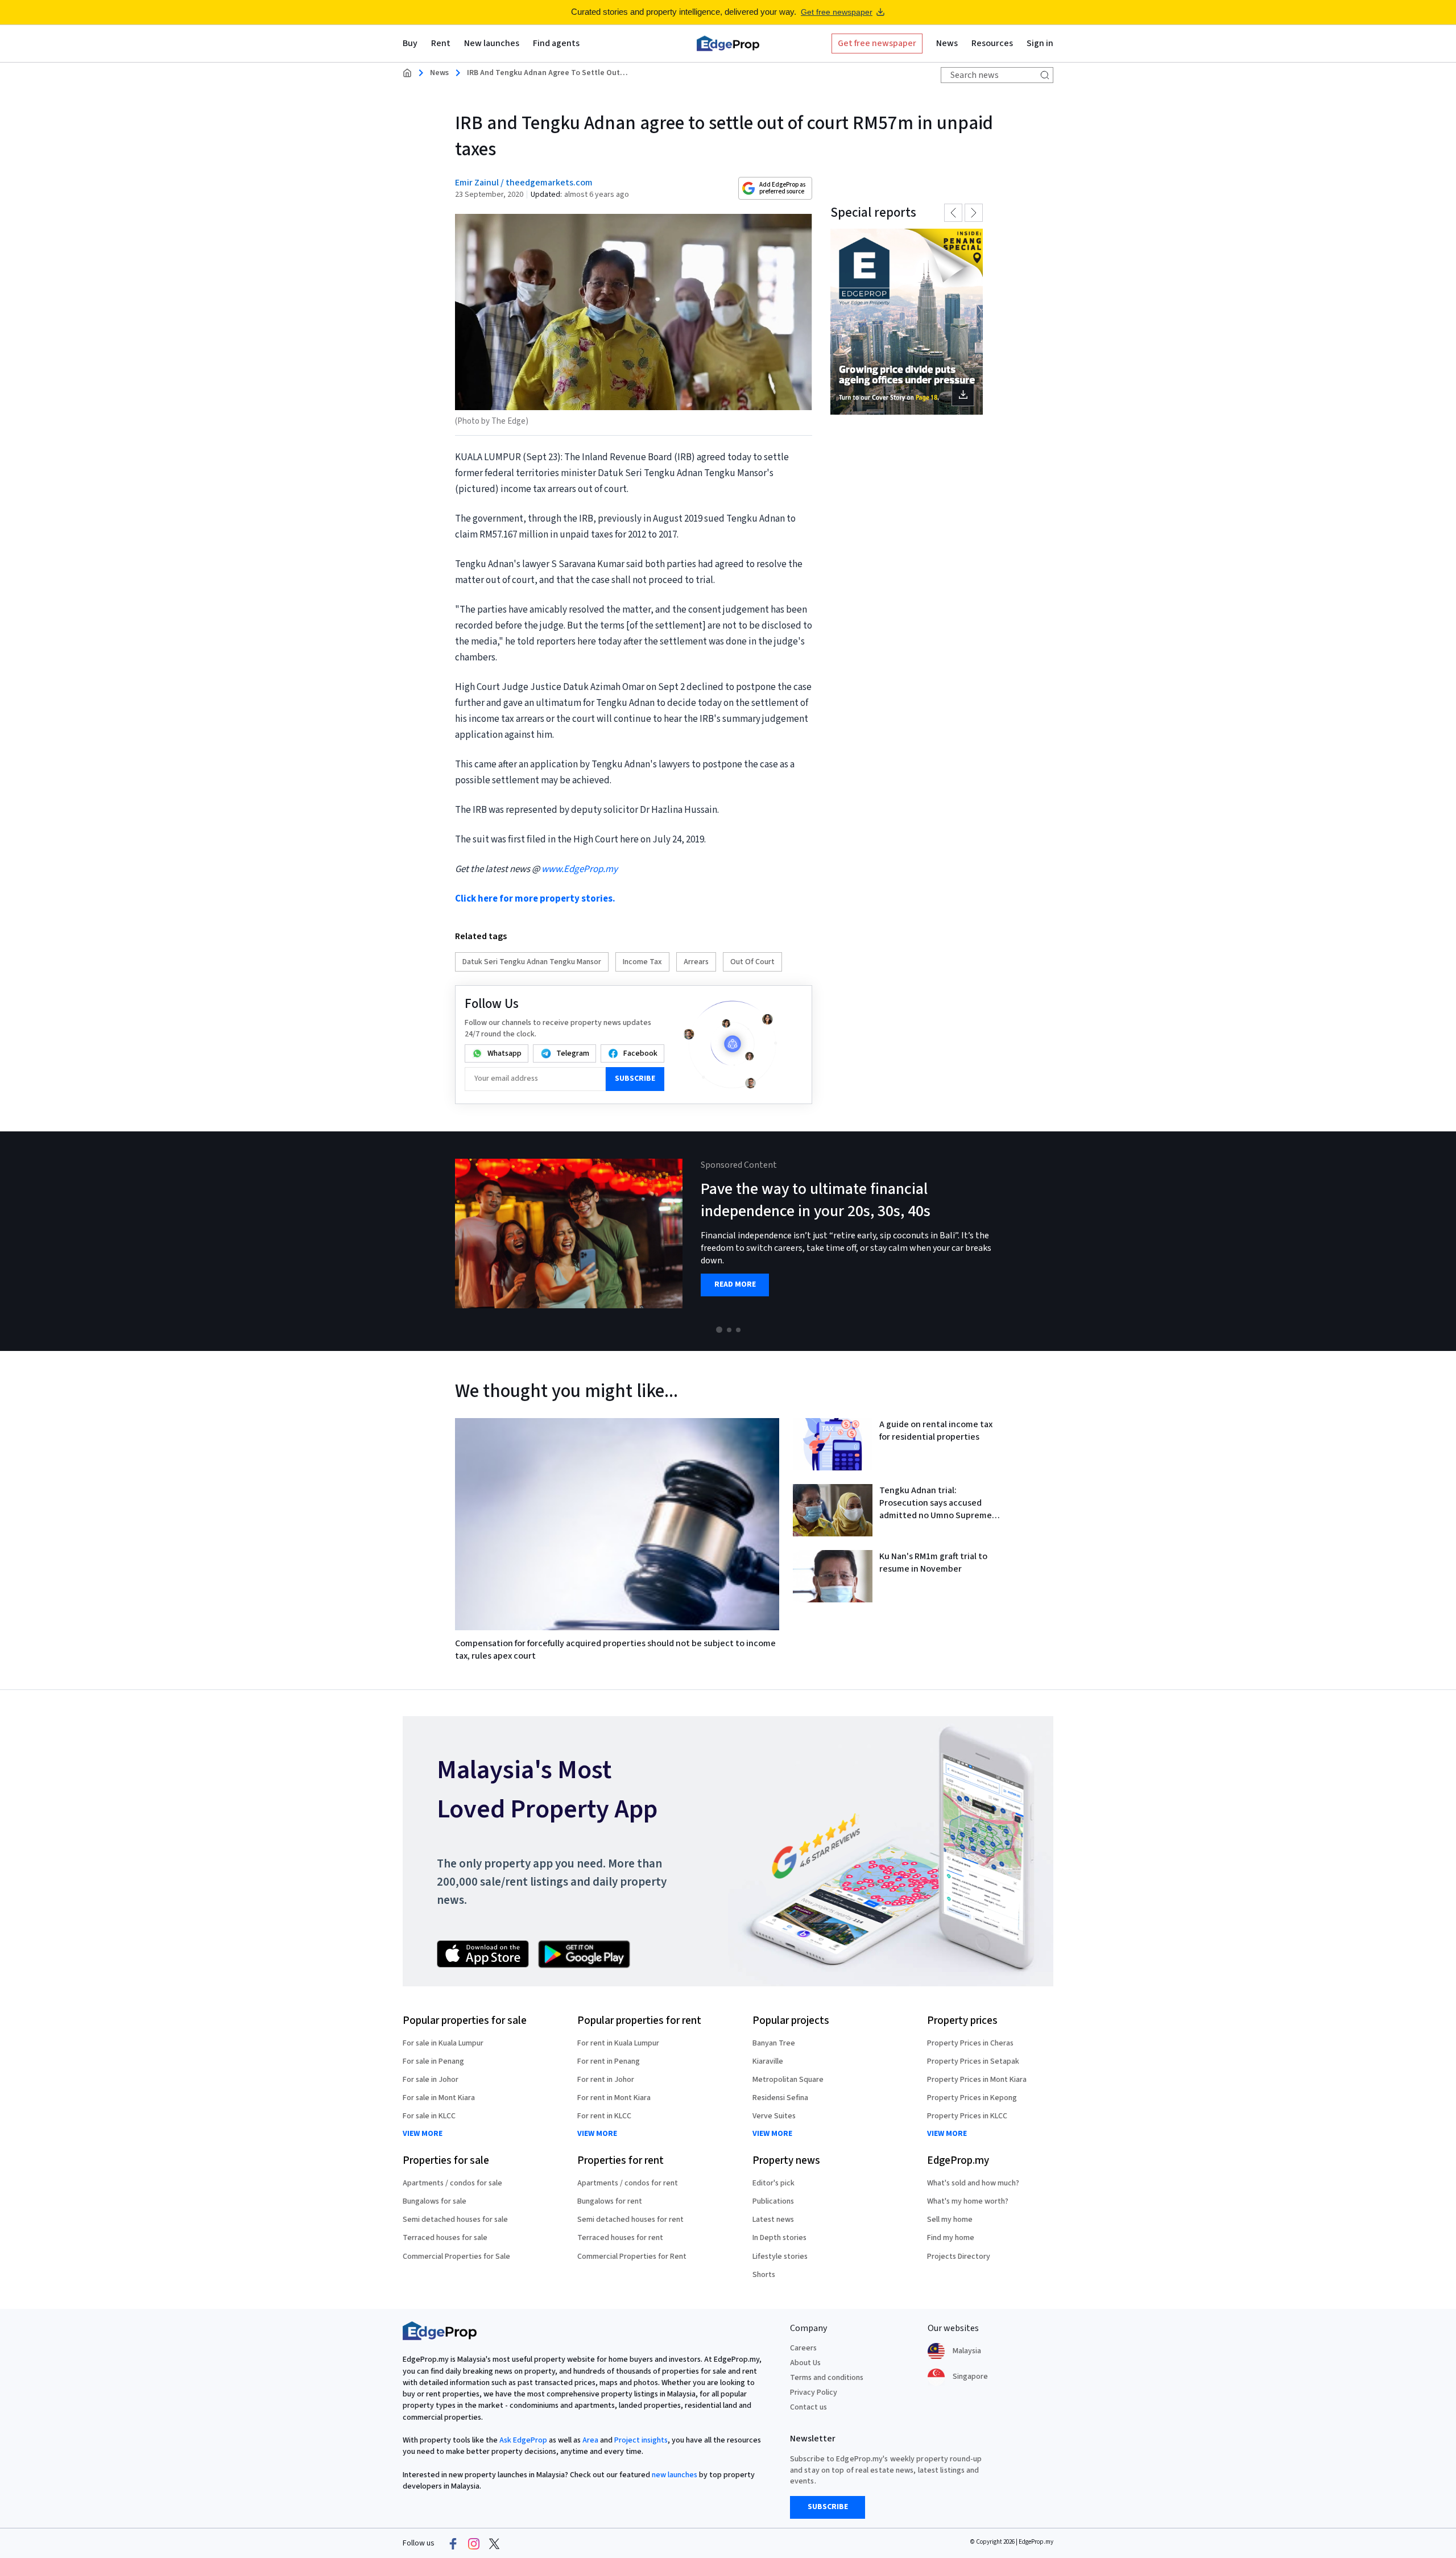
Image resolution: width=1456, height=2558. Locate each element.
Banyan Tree (774, 2043)
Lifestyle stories (780, 2257)
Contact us (808, 2407)
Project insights (641, 2440)
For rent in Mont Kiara (614, 2098)
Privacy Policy (814, 2392)
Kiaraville (768, 2061)
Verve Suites (774, 2116)
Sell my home (950, 2220)
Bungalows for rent (610, 2201)
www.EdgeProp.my (580, 869)
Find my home (951, 2238)
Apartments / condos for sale (452, 2183)
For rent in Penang (609, 2061)
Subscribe (635, 1078)
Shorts (764, 2275)
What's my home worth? (968, 2201)
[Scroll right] (1442, 1241)
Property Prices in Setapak (973, 2061)
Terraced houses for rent (620, 2238)
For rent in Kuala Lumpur (618, 2043)
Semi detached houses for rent (630, 2220)
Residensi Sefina (780, 2098)
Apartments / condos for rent (628, 2183)
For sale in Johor (431, 2080)
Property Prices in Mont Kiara (977, 2080)
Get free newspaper (837, 12)
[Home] (728, 43)
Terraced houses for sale (445, 2238)
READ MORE (735, 1285)
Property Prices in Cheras (970, 2043)
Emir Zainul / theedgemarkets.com (524, 183)
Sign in (1040, 43)
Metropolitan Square (788, 2080)
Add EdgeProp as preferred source (782, 188)
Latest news (773, 2220)
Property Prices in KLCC (967, 2116)
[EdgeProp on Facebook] (453, 2544)
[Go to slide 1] (719, 1330)
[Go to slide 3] (738, 1330)
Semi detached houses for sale (455, 2220)
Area (590, 2440)
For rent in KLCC (604, 2116)
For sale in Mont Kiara (439, 2098)
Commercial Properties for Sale (456, 2257)
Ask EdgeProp (523, 2440)
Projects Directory (959, 2257)
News (439, 73)
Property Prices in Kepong (972, 2098)
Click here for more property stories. (535, 899)
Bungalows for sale (435, 2201)
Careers (803, 2348)
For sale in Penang (433, 2061)
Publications (773, 2201)
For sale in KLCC (429, 2116)
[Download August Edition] (907, 322)
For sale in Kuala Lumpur (443, 2043)
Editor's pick (773, 2183)
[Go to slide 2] (729, 1330)
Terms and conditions (827, 2378)
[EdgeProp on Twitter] (494, 2544)
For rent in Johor (606, 2080)
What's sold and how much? (973, 2183)
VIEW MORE (423, 2134)
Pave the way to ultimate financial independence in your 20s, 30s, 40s (816, 1200)
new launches (675, 2475)
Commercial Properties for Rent (632, 2257)
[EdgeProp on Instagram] (474, 2544)
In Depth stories (779, 2238)
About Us (805, 2363)
